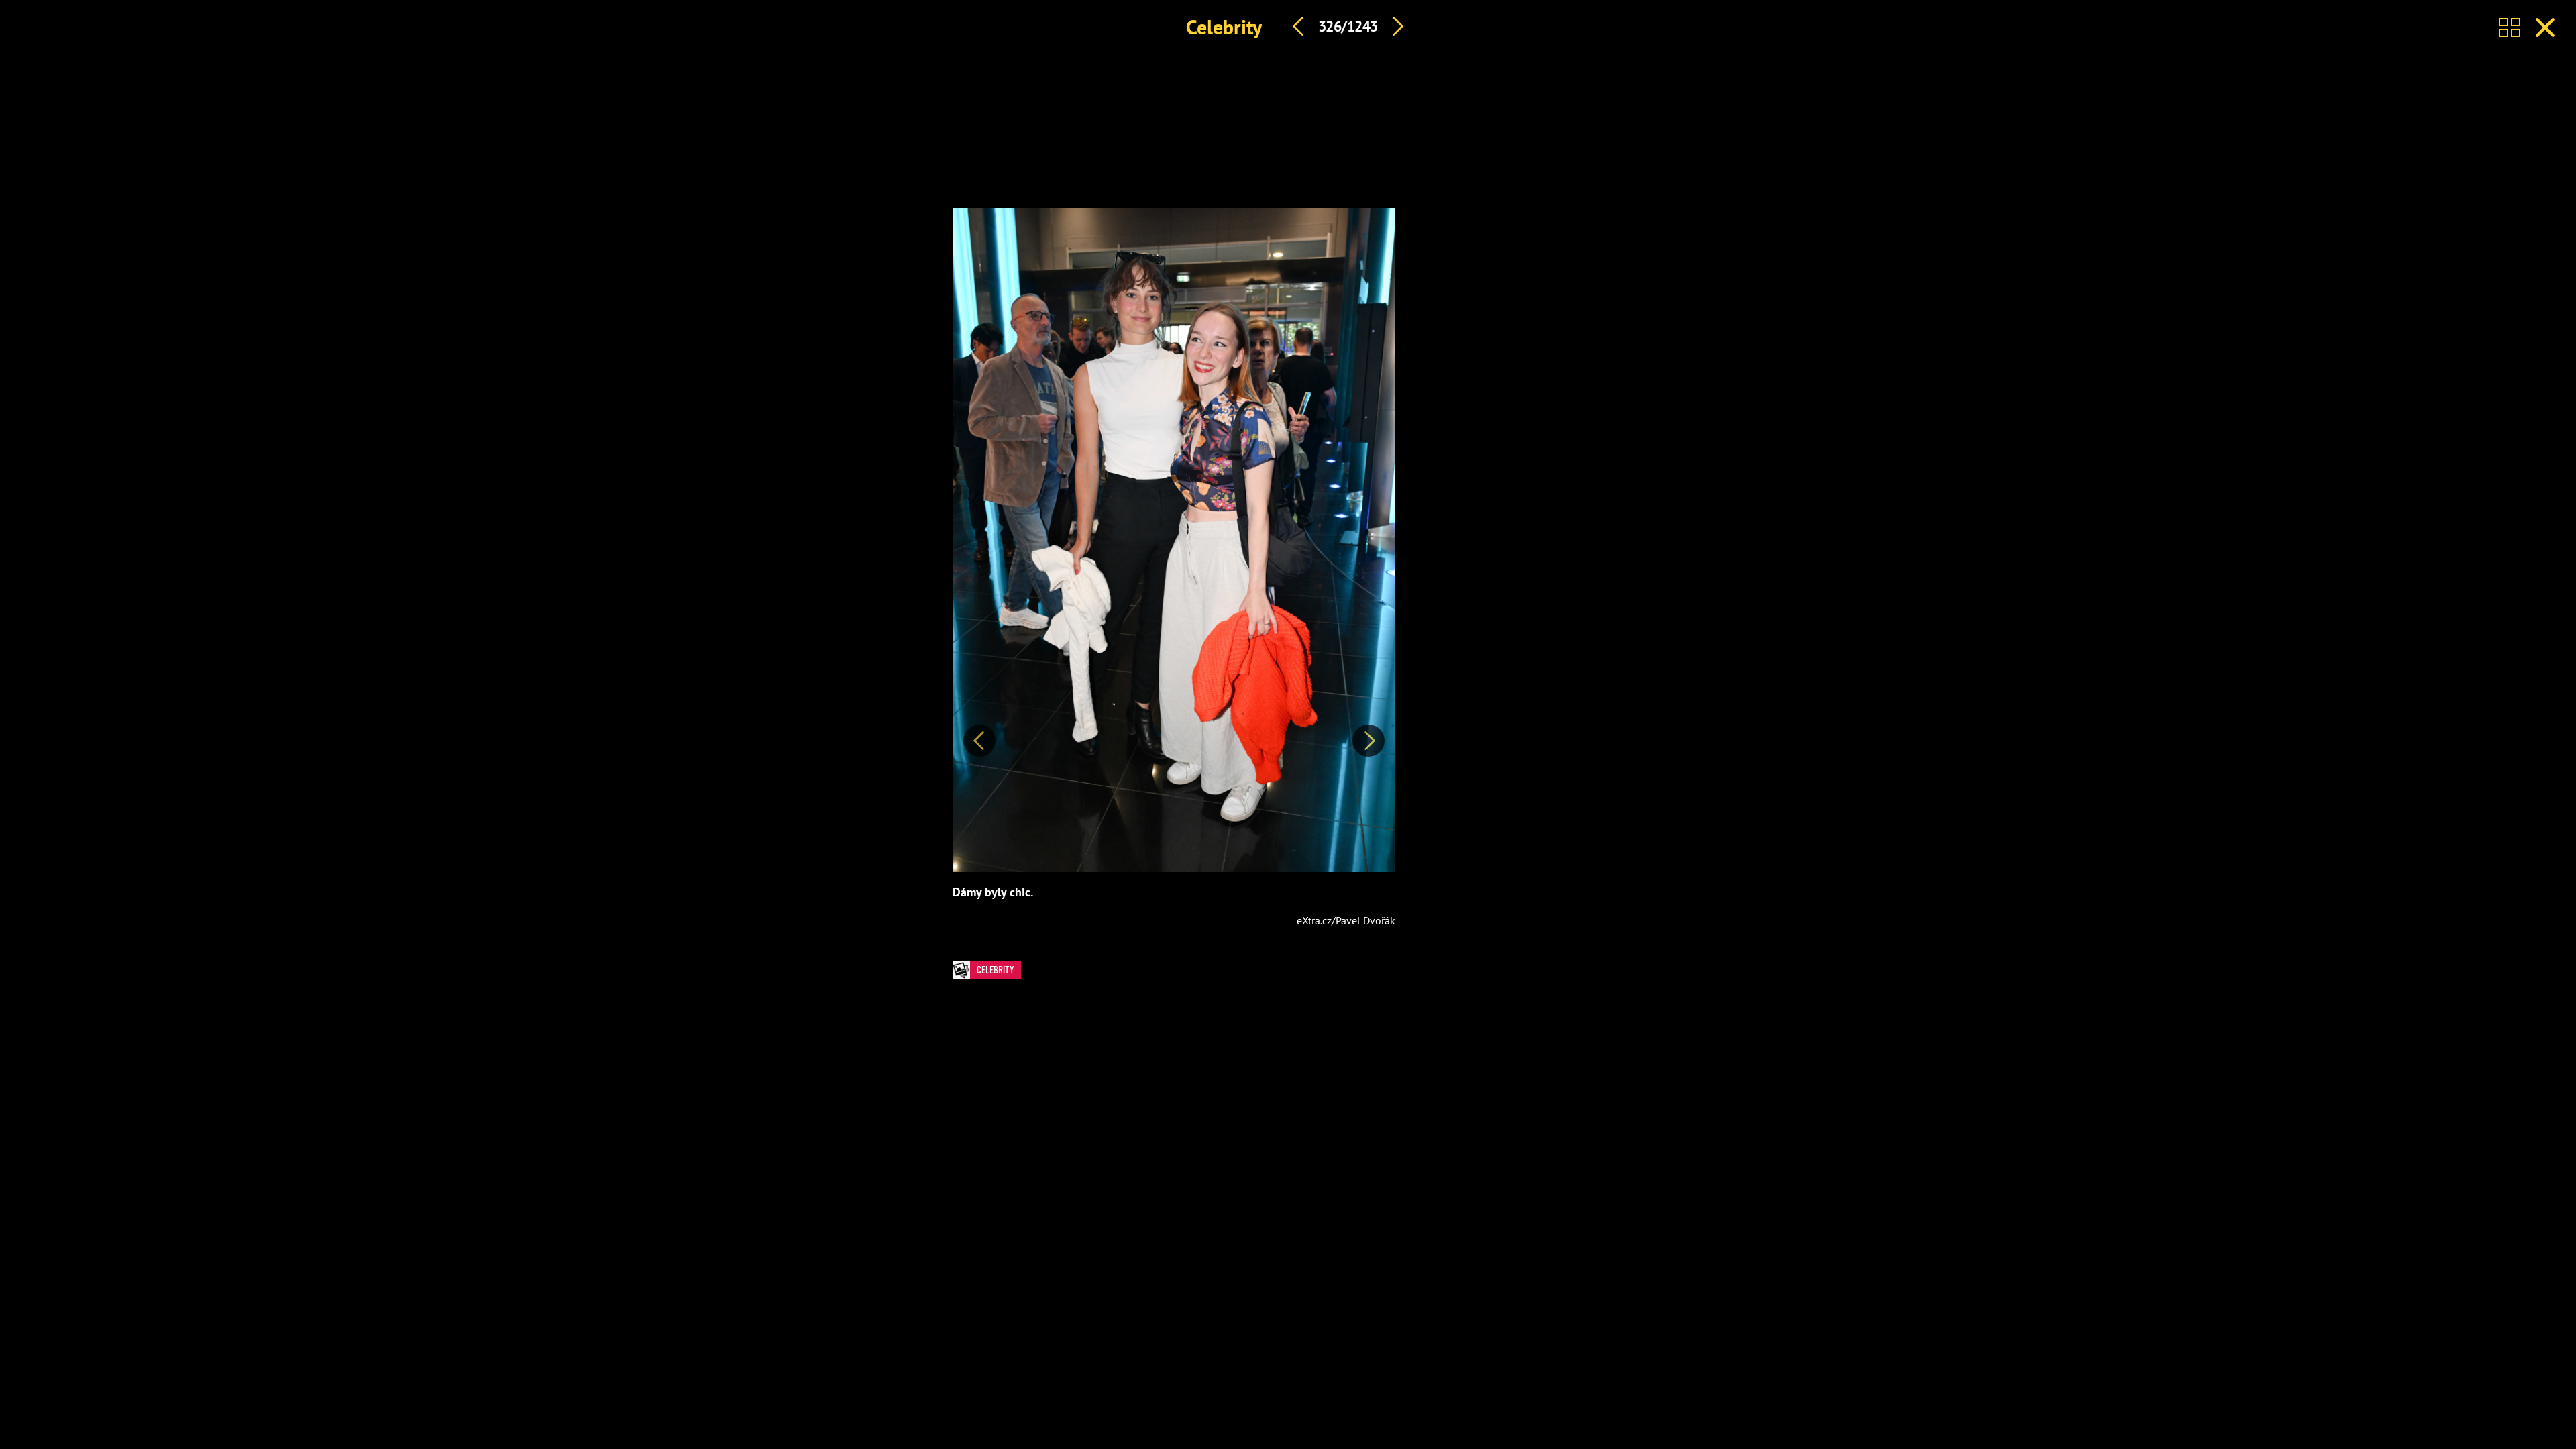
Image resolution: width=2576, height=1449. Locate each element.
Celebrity (1224, 26)
